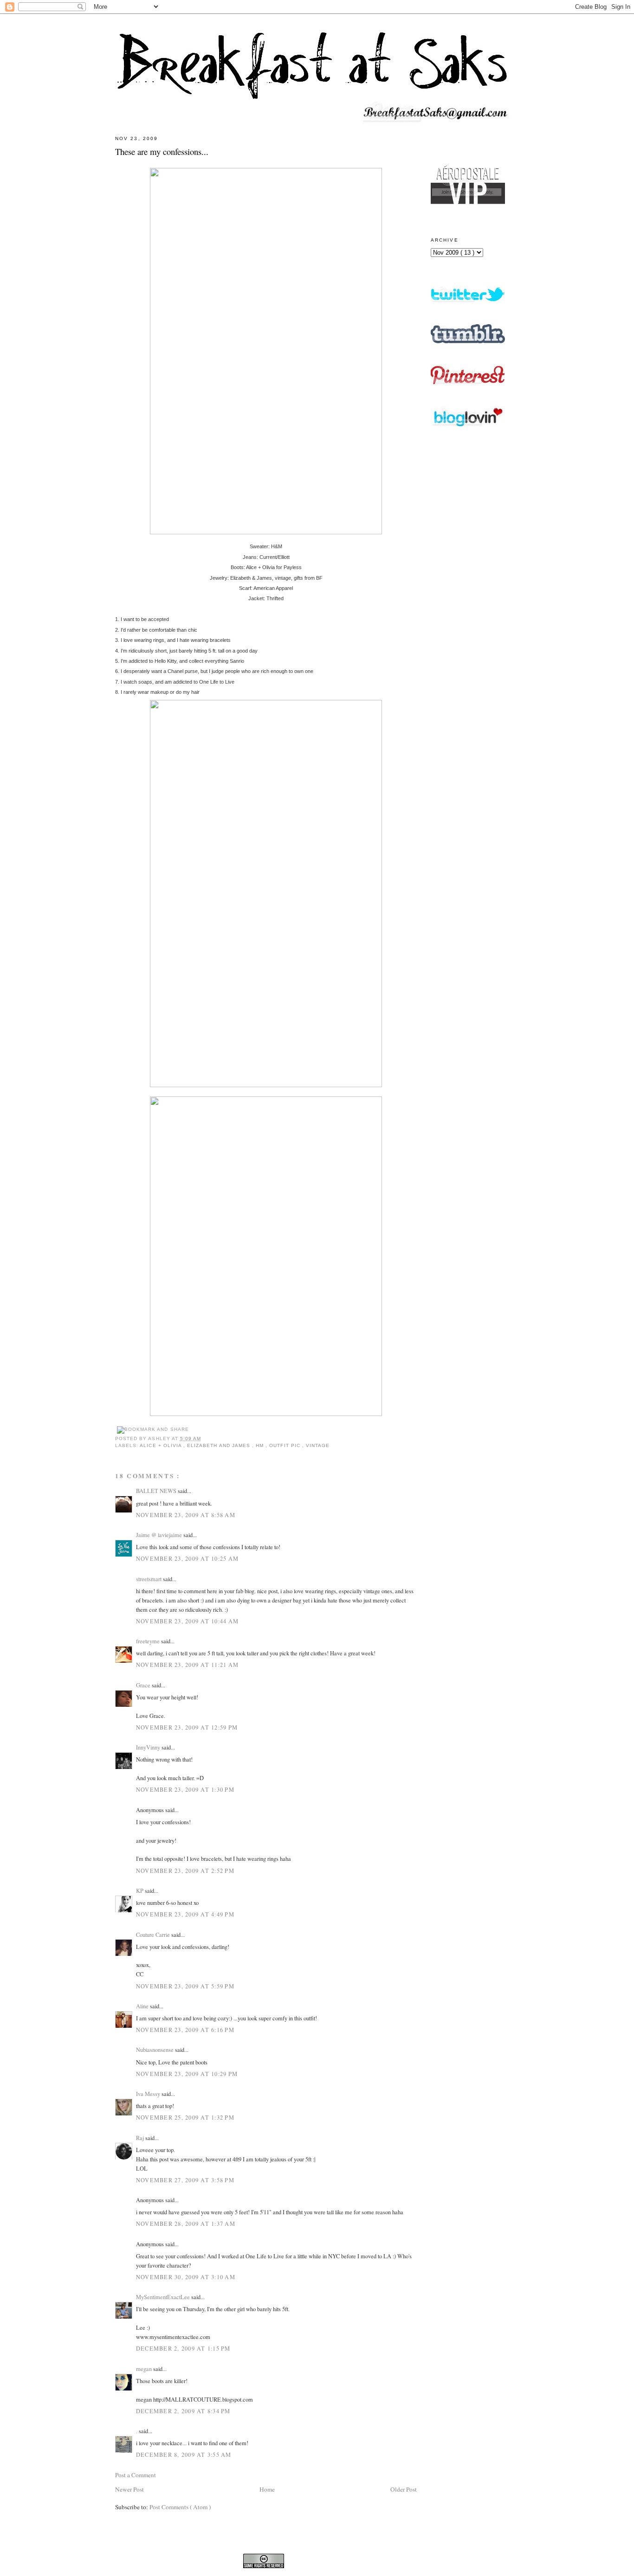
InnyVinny (149, 1747)
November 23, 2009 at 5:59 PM (185, 1986)
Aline (143, 2006)
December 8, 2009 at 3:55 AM (184, 2454)
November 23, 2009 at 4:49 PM (185, 1914)
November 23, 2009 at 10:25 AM (187, 1558)
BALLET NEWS (157, 1491)
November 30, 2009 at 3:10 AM (186, 2277)
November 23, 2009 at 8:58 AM (186, 1515)
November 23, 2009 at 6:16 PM (185, 2030)
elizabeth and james (220, 1445)
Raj (141, 2138)
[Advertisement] (468, 688)
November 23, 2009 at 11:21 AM (187, 1665)
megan (145, 2369)
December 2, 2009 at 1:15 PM (183, 2348)
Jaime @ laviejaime (160, 1535)
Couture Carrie (154, 1935)
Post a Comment (136, 2475)
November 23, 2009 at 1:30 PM (185, 1789)
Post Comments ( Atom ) (180, 2507)
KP (140, 1890)
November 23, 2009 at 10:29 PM (187, 2074)
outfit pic (286, 1445)
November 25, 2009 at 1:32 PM (185, 2117)
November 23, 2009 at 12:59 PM (187, 1727)
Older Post (404, 2489)
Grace (144, 1685)
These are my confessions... (162, 151)
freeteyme (149, 1641)
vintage (318, 1445)
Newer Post (129, 2489)
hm (261, 1445)
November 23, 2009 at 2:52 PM (185, 1871)
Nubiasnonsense (155, 2050)
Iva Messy (149, 2094)
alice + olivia (162, 1445)
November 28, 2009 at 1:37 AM (186, 2224)
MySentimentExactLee (164, 2297)
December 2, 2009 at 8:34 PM (183, 2411)
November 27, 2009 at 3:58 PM (185, 2180)
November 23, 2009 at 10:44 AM (187, 1621)
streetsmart (149, 1579)
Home (267, 2489)
